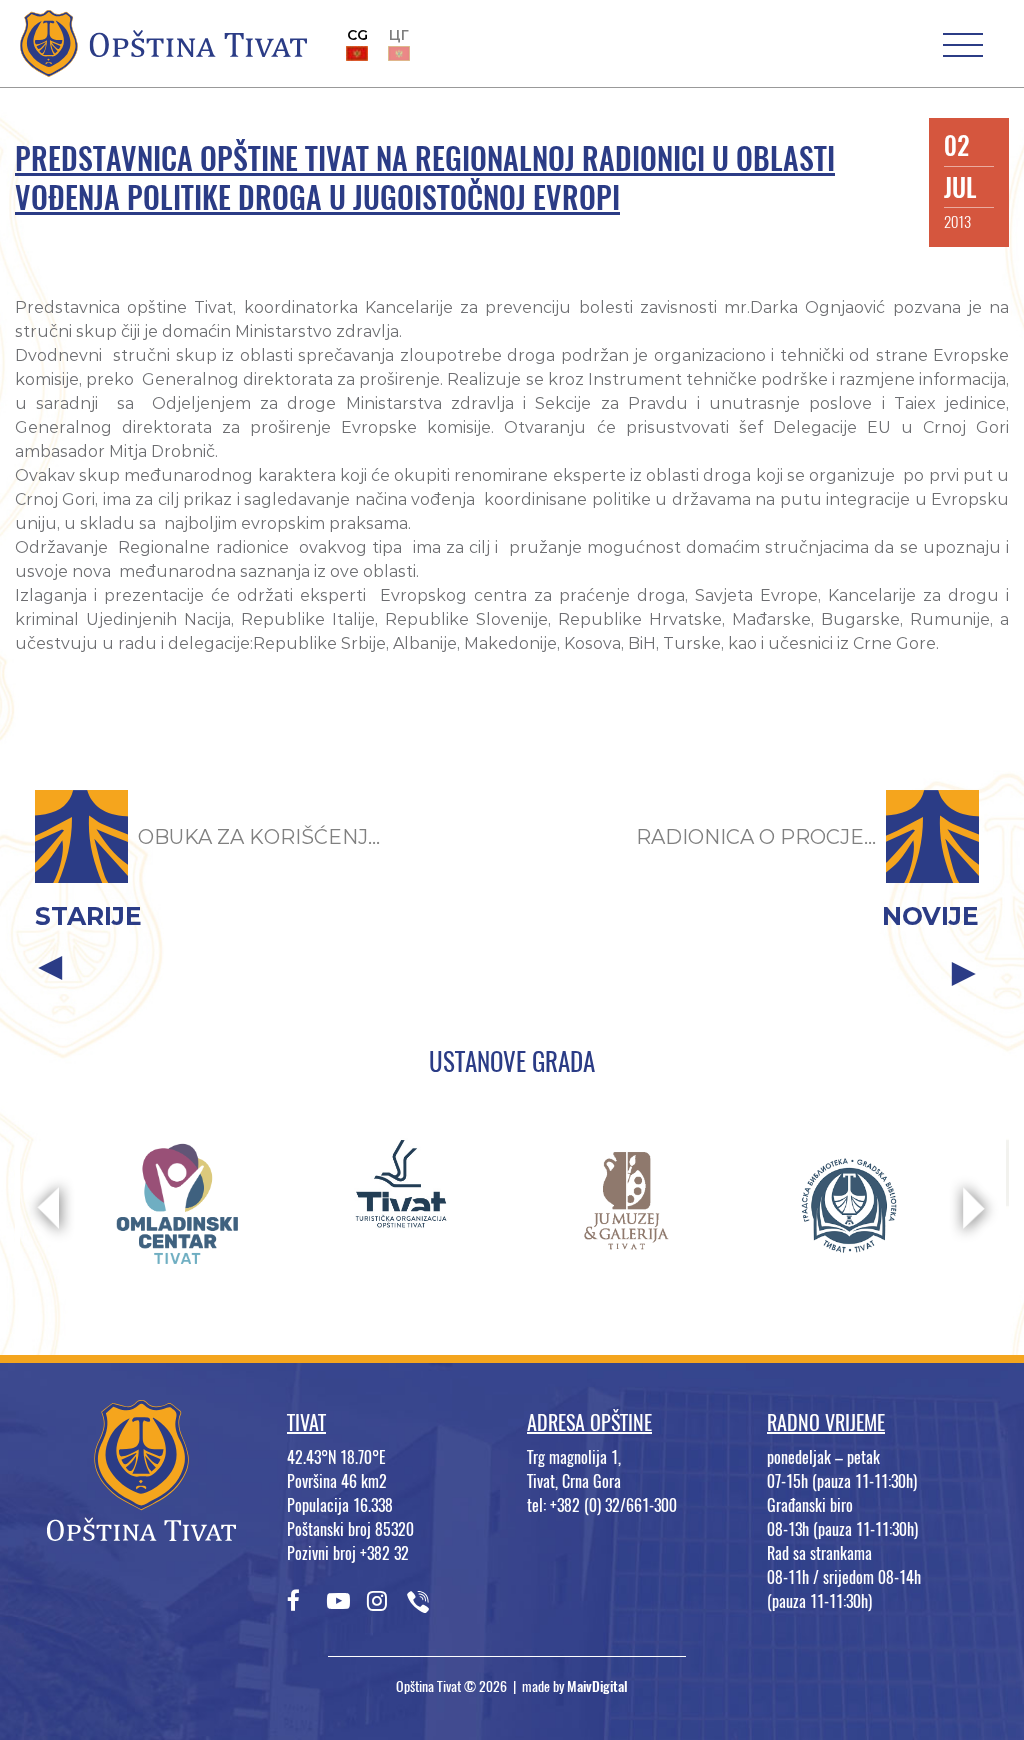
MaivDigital (597, 1686)
